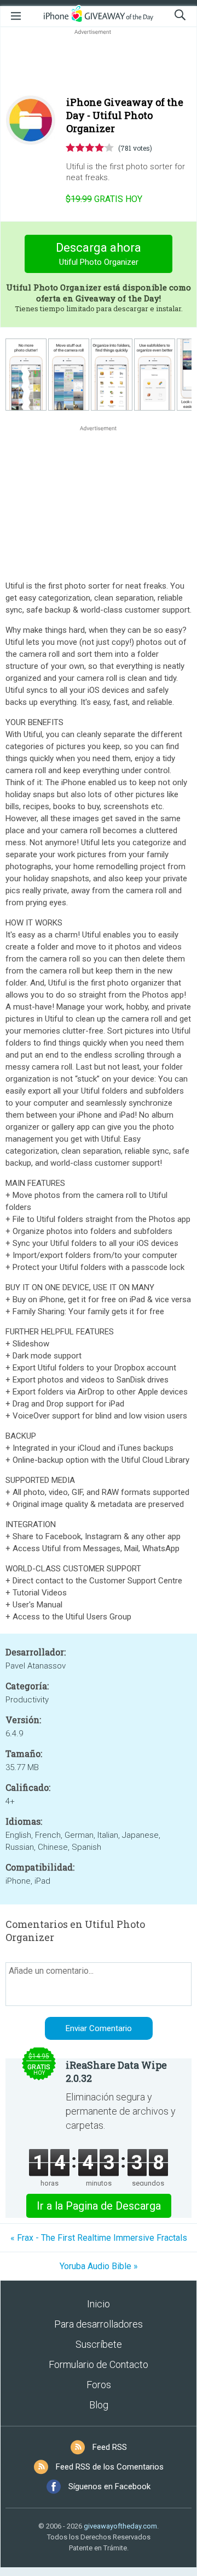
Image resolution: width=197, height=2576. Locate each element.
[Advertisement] (99, 63)
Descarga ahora (99, 254)
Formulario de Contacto (99, 2364)
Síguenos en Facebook (109, 2486)
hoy (104, 199)
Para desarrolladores (99, 2324)
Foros (99, 2385)
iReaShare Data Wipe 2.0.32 (116, 2072)
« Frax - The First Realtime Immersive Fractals (99, 2238)
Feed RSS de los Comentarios (110, 2467)
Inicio (99, 2304)
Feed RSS (110, 2447)
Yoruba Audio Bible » (99, 2266)
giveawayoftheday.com (120, 2526)
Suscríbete (99, 2344)
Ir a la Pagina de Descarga (99, 2206)
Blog (99, 2405)
